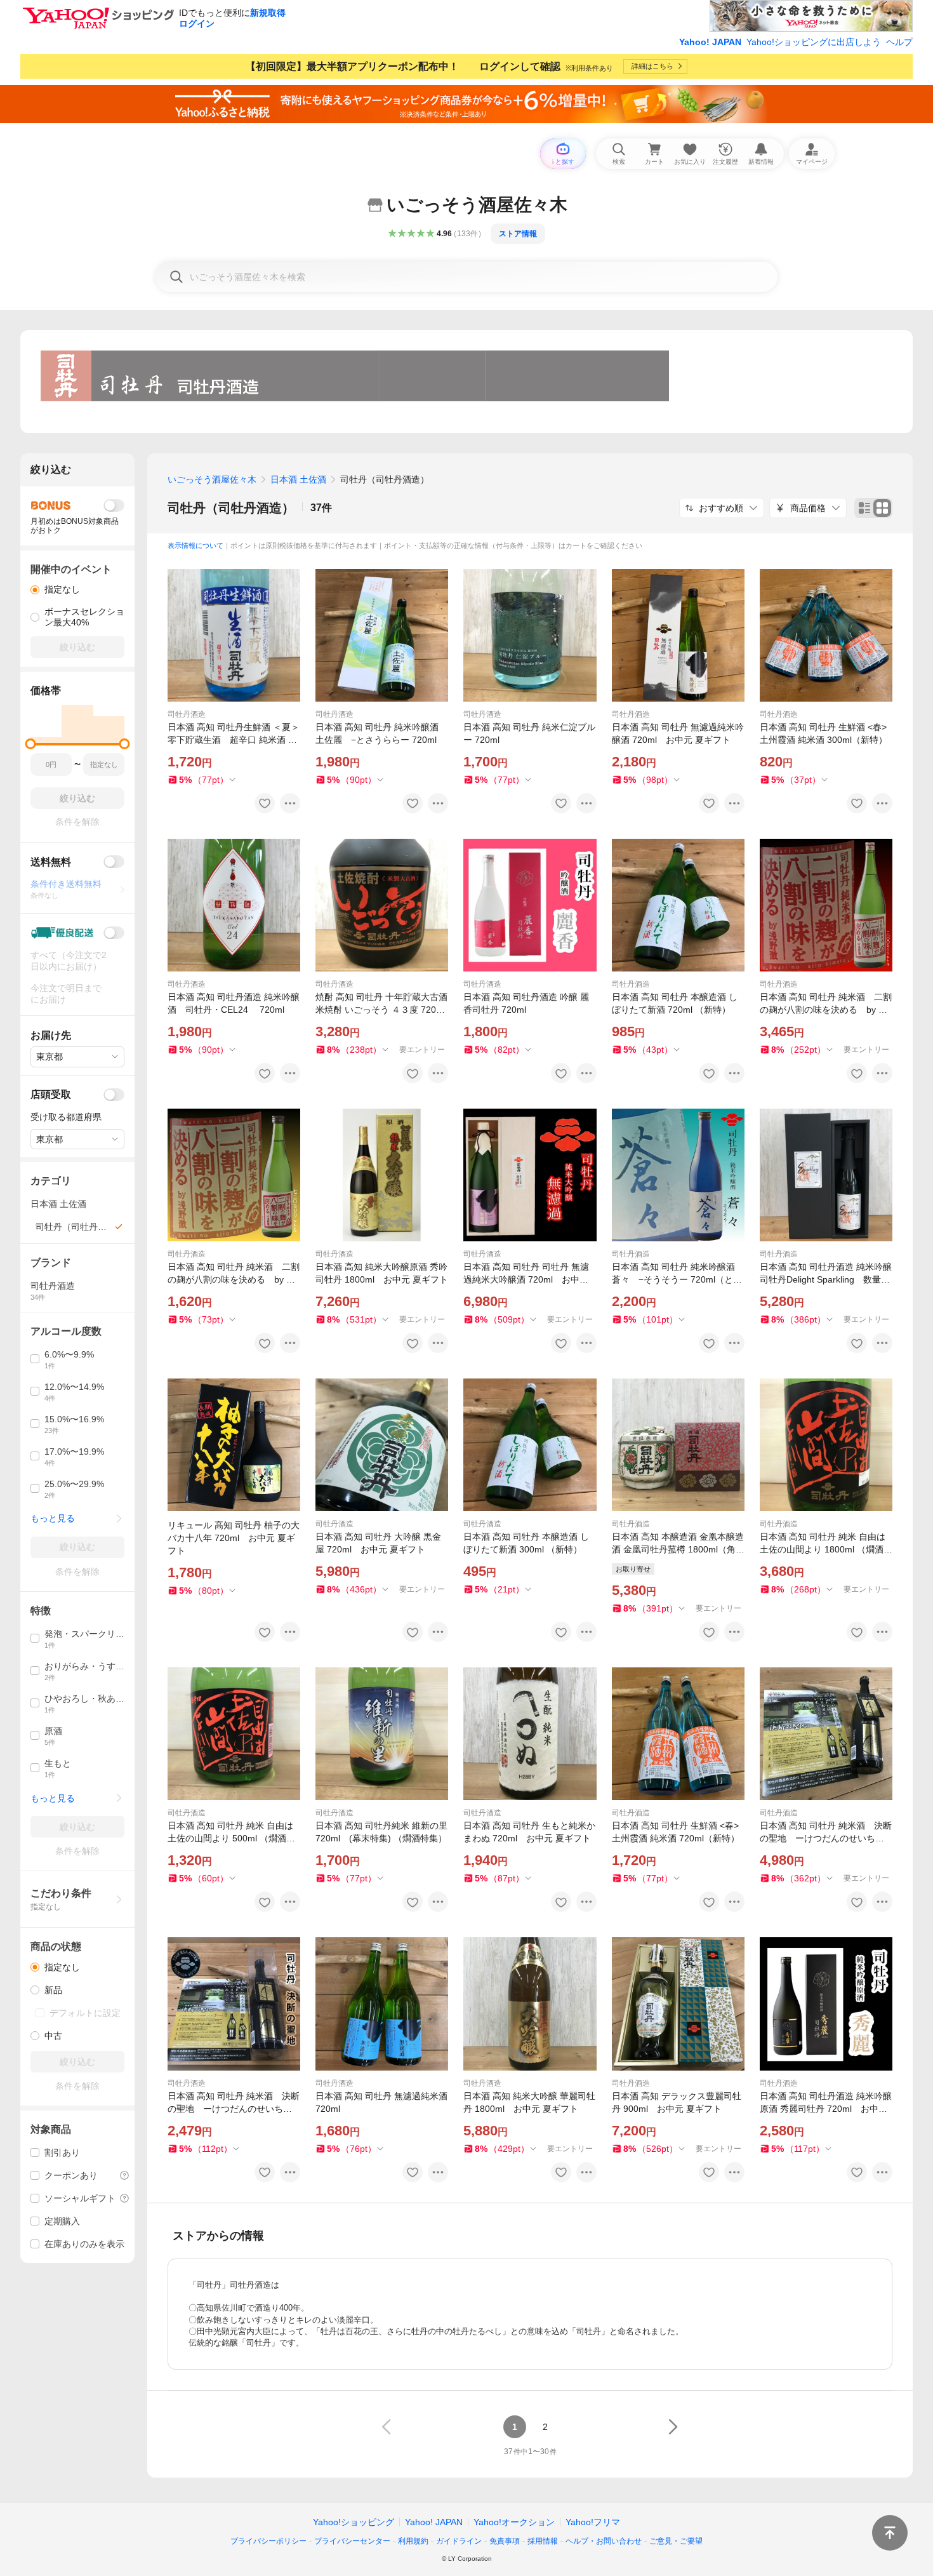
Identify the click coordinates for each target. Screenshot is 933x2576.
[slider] (31, 744)
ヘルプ (899, 42)
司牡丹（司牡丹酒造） (231, 508)
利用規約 (413, 2541)
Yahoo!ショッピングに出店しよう (814, 42)
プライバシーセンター (352, 2541)
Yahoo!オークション (514, 2522)
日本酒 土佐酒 (298, 479)
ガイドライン (459, 2541)
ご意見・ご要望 (676, 2541)
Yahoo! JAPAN (710, 42)
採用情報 (543, 2541)
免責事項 (505, 2541)
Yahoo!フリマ (593, 2522)
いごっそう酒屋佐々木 (212, 479)
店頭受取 (51, 1094)
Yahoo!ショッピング (354, 2522)
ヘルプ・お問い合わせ (604, 2541)
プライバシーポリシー (268, 2541)
